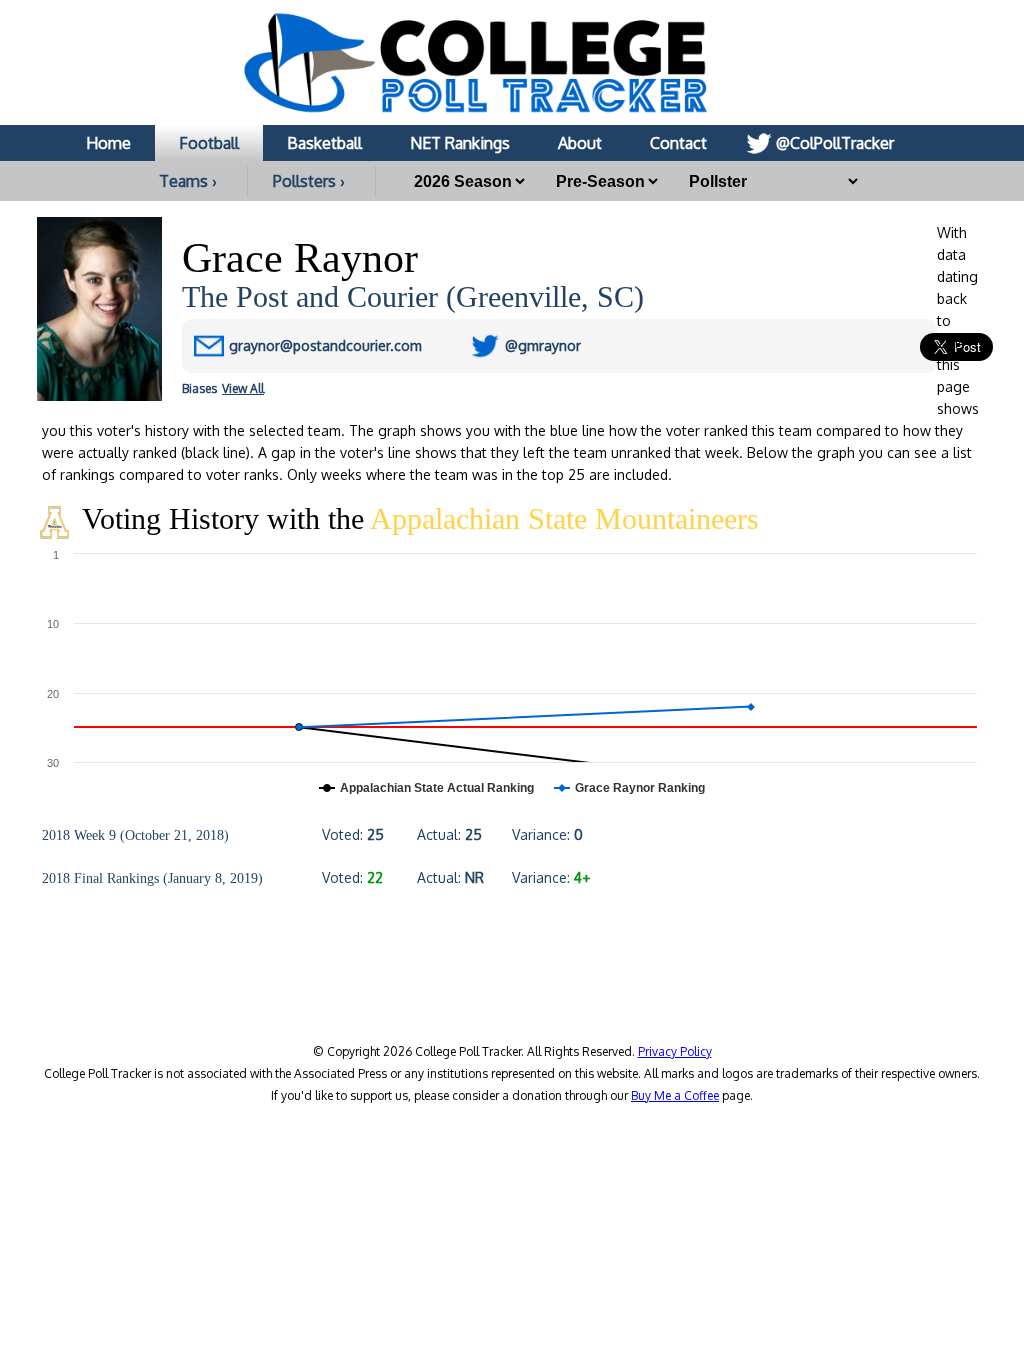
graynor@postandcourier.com (325, 345)
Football (209, 143)
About (580, 143)
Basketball (324, 143)
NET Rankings (460, 143)
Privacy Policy (675, 1051)
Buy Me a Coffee (675, 1095)
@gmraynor (543, 345)
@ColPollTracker (835, 143)
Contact (678, 143)
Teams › (188, 181)
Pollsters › (309, 181)
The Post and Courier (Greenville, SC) (413, 296)
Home (108, 143)
